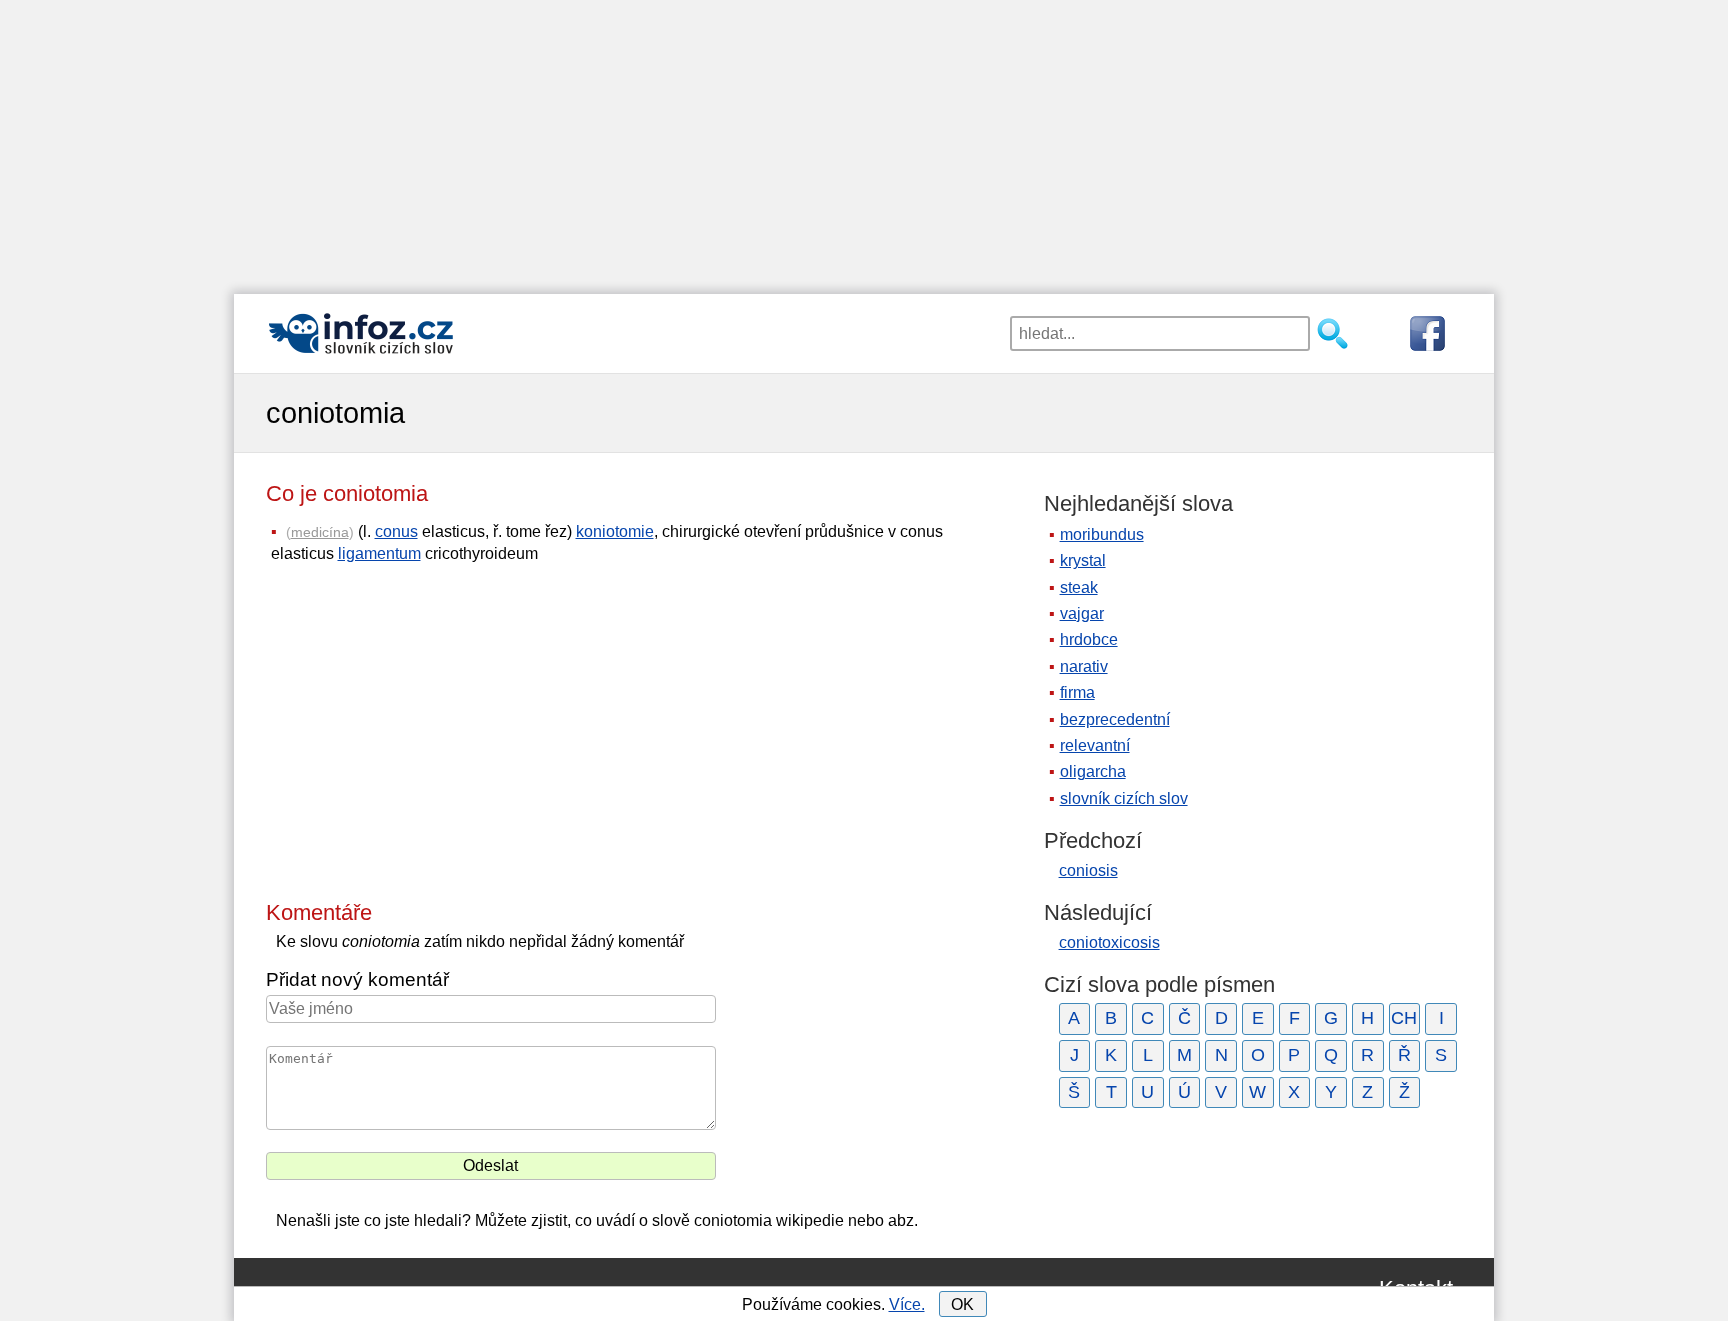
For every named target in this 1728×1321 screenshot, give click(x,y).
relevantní (1095, 745)
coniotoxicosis (1109, 942)
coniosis (1088, 870)
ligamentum (379, 553)
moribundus (1102, 534)
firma (1077, 692)
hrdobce (1089, 639)
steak (1079, 587)
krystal (1083, 560)
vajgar (1082, 613)
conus (396, 531)
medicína (320, 532)
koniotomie (615, 531)
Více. (907, 1304)
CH (1404, 1018)
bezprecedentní (1115, 719)
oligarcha (1093, 771)
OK (962, 1304)
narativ (1084, 666)
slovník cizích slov (1124, 798)
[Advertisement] (864, 140)
